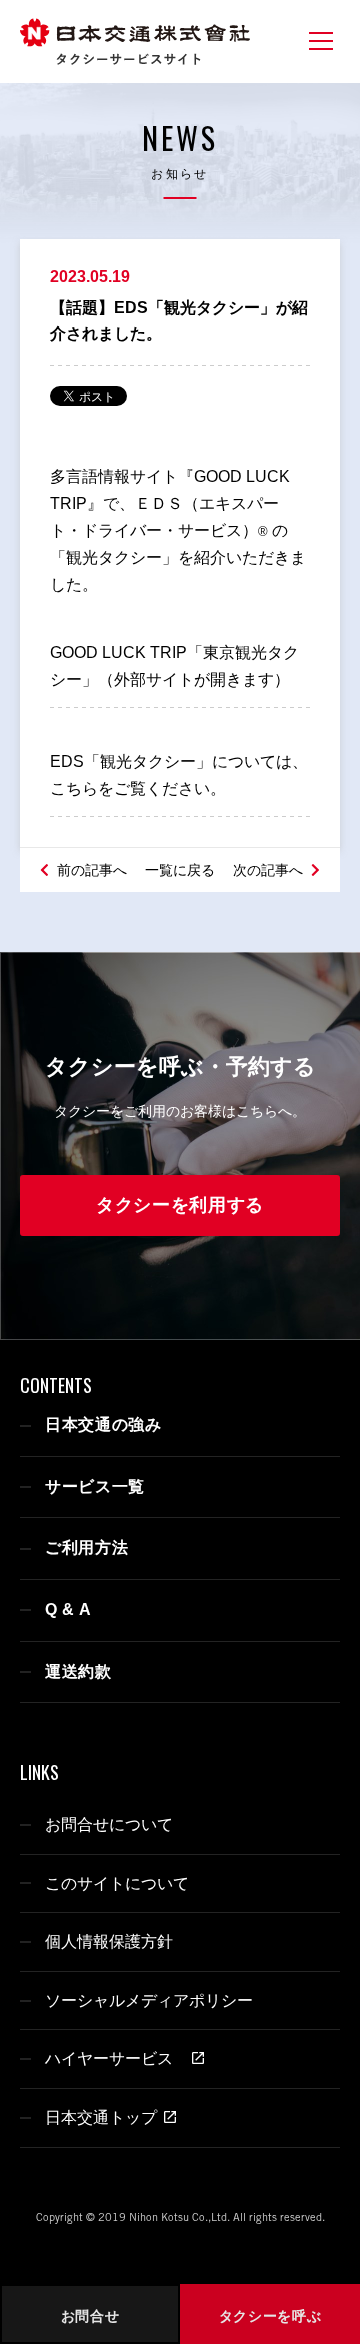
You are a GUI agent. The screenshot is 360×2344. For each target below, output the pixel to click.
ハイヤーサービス (115, 2058)
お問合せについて (109, 1824)
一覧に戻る (180, 870)
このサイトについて (117, 1883)
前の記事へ (90, 870)
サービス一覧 (95, 1486)
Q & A (68, 1609)
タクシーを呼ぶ (270, 2316)
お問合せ (90, 2316)
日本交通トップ (101, 2117)
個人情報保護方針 (109, 1941)
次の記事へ (270, 870)
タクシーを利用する (180, 1205)
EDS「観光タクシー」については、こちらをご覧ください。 (179, 775)
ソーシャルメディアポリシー (149, 2000)
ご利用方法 (87, 1547)
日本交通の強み (103, 1424)
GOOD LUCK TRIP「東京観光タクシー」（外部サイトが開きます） (174, 666)
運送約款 (78, 1671)
